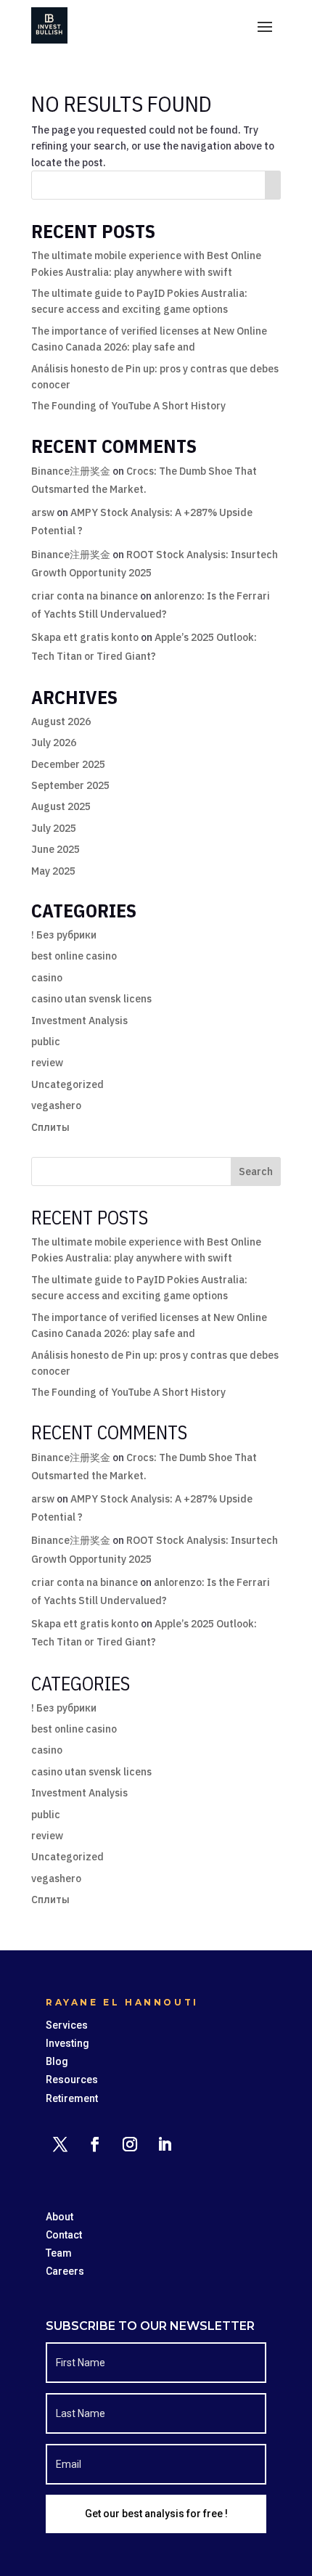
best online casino (74, 956)
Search (256, 1172)
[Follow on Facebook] (95, 2144)
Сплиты (50, 1127)
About (59, 2217)
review (47, 1063)
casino (47, 978)
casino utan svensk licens (91, 999)
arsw (43, 512)
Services (67, 2025)
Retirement (72, 2098)
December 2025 (68, 764)
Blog (57, 2061)
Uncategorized (67, 1084)
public (46, 1042)
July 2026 (54, 743)
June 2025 (56, 849)
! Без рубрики (64, 935)
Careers (65, 2271)
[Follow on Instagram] (130, 2144)
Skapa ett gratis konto (85, 637)
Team (59, 2253)
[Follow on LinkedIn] (165, 2144)
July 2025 (54, 828)
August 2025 (61, 806)
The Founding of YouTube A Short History (128, 406)
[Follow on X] (60, 2144)
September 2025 (70, 785)
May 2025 (53, 871)
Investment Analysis (79, 1021)
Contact (64, 2235)
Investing (67, 2043)
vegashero (56, 1105)
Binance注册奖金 (71, 471)
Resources (72, 2080)
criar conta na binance (85, 596)
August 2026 (61, 721)
